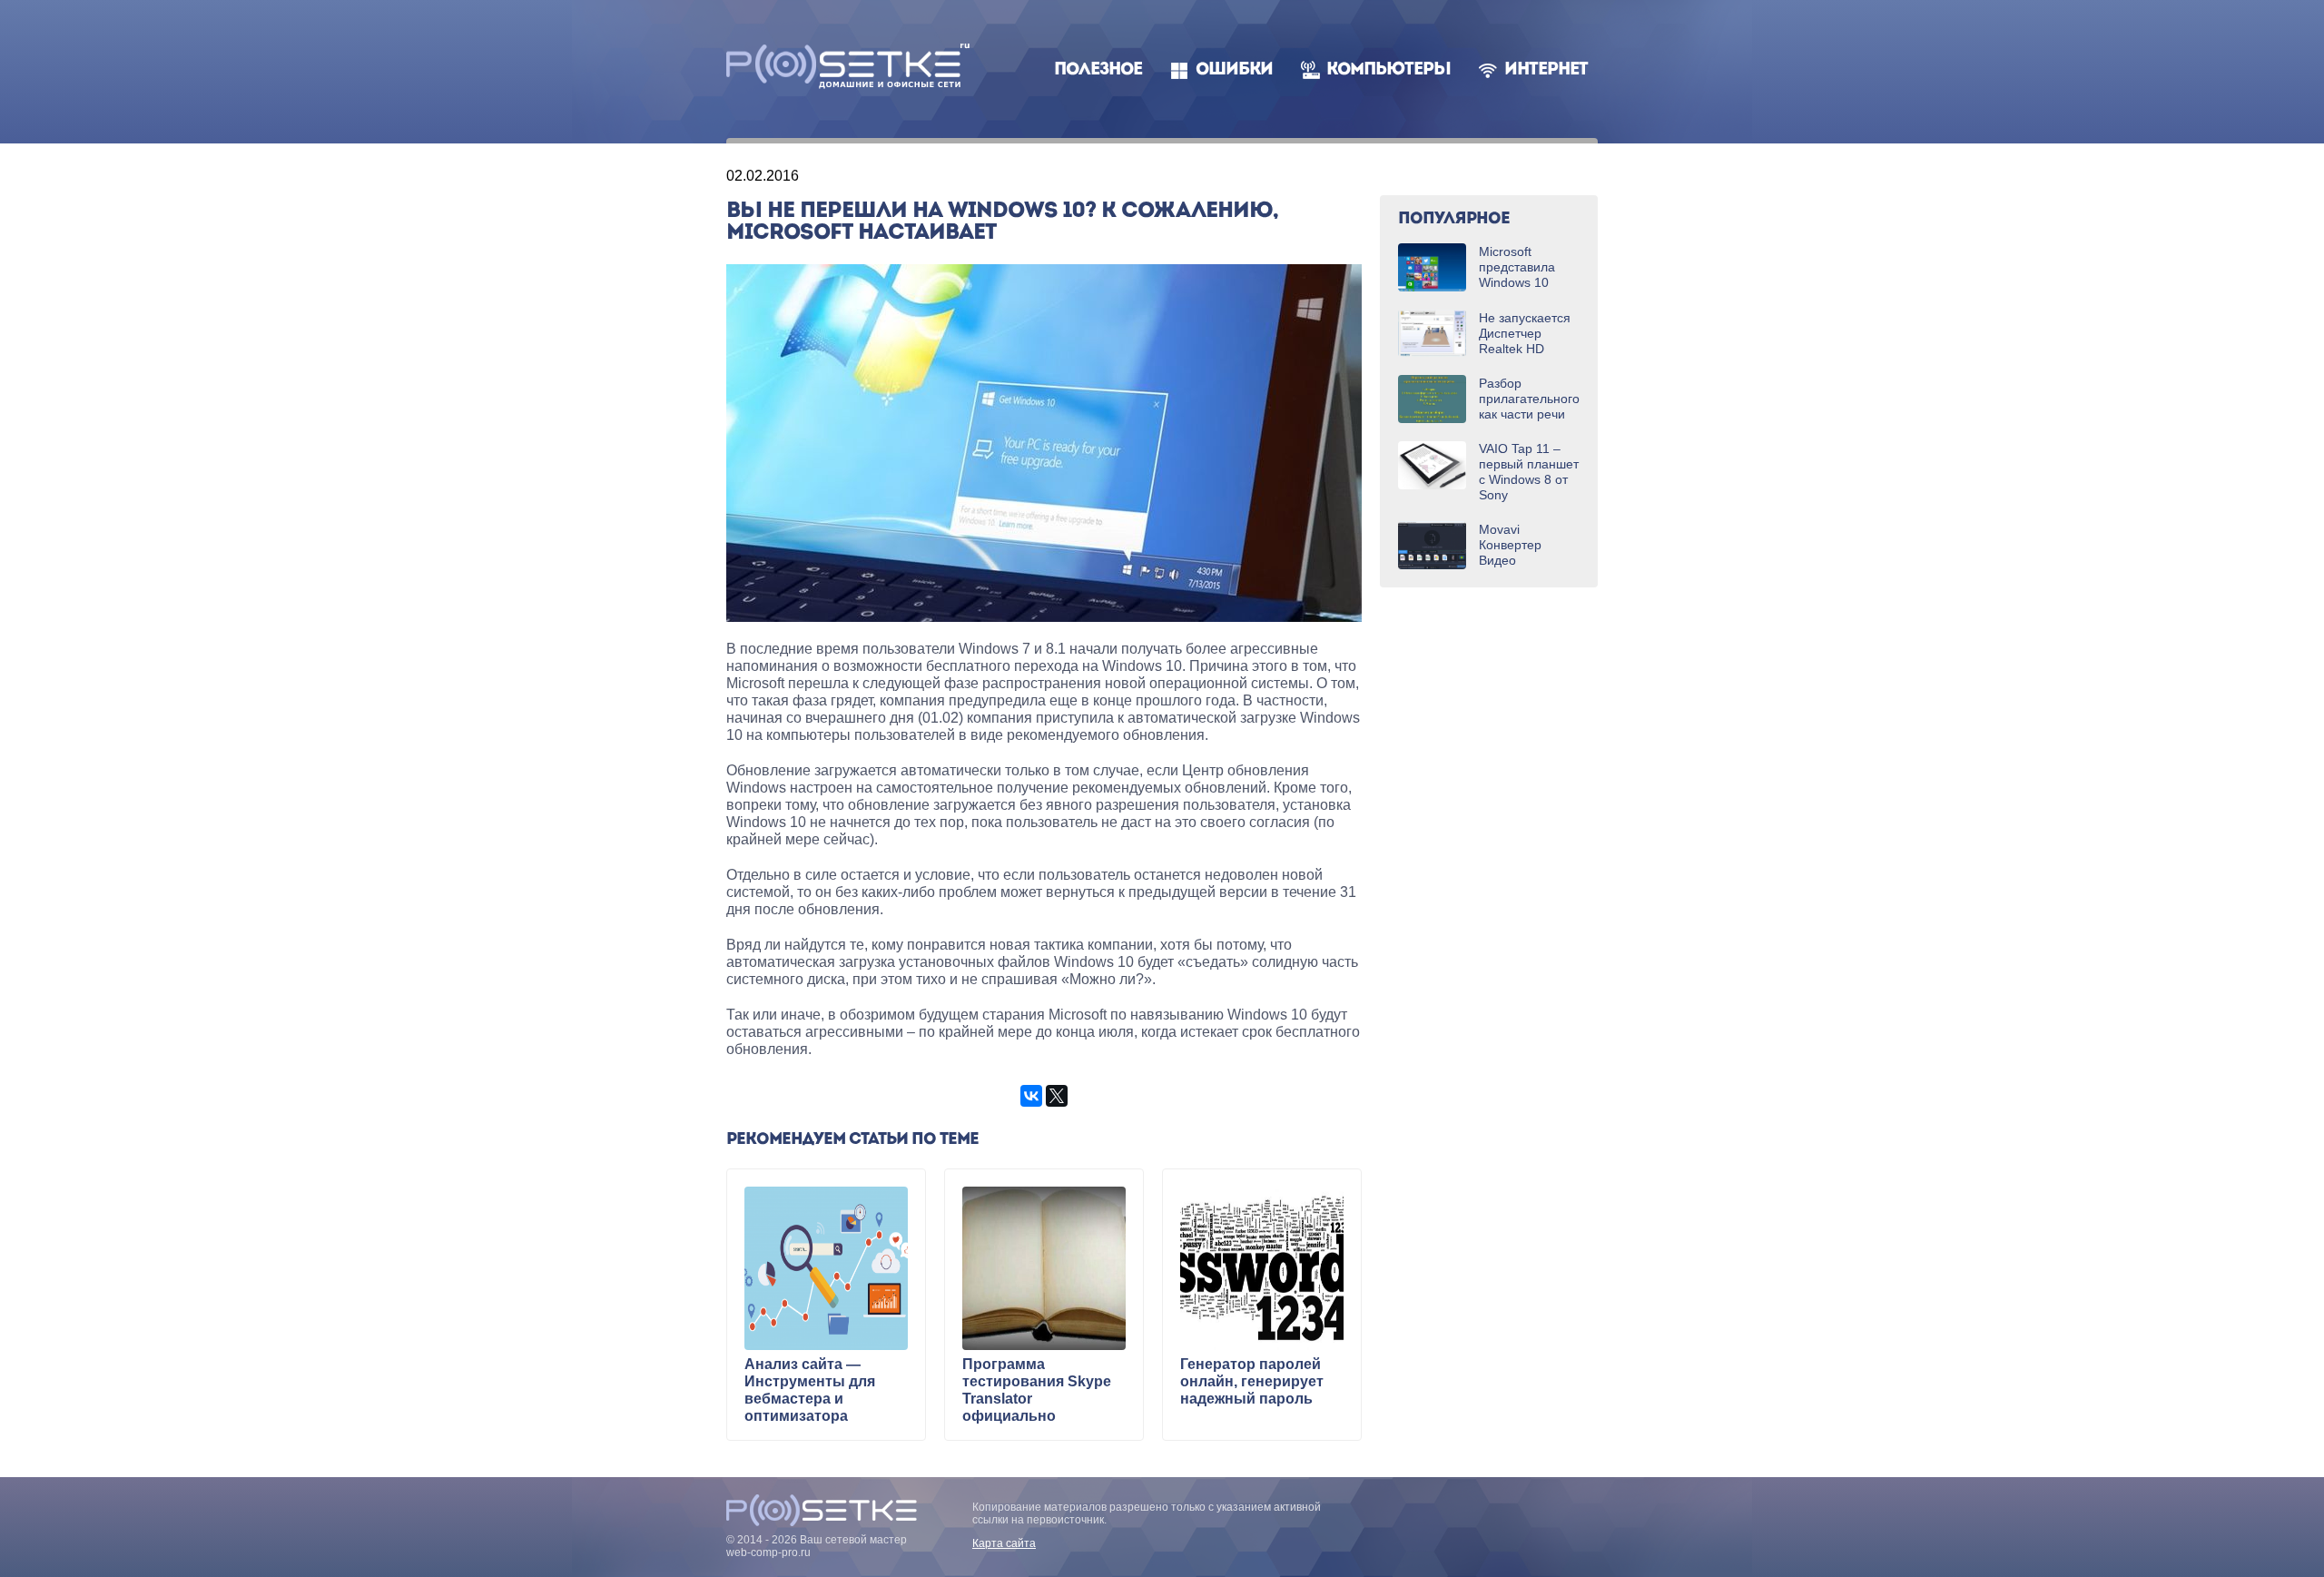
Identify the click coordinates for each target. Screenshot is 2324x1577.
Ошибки (1234, 70)
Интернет (1546, 70)
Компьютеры (1388, 70)
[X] (1057, 1096)
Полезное (1098, 70)
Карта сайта (1004, 1543)
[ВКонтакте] (1031, 1096)
